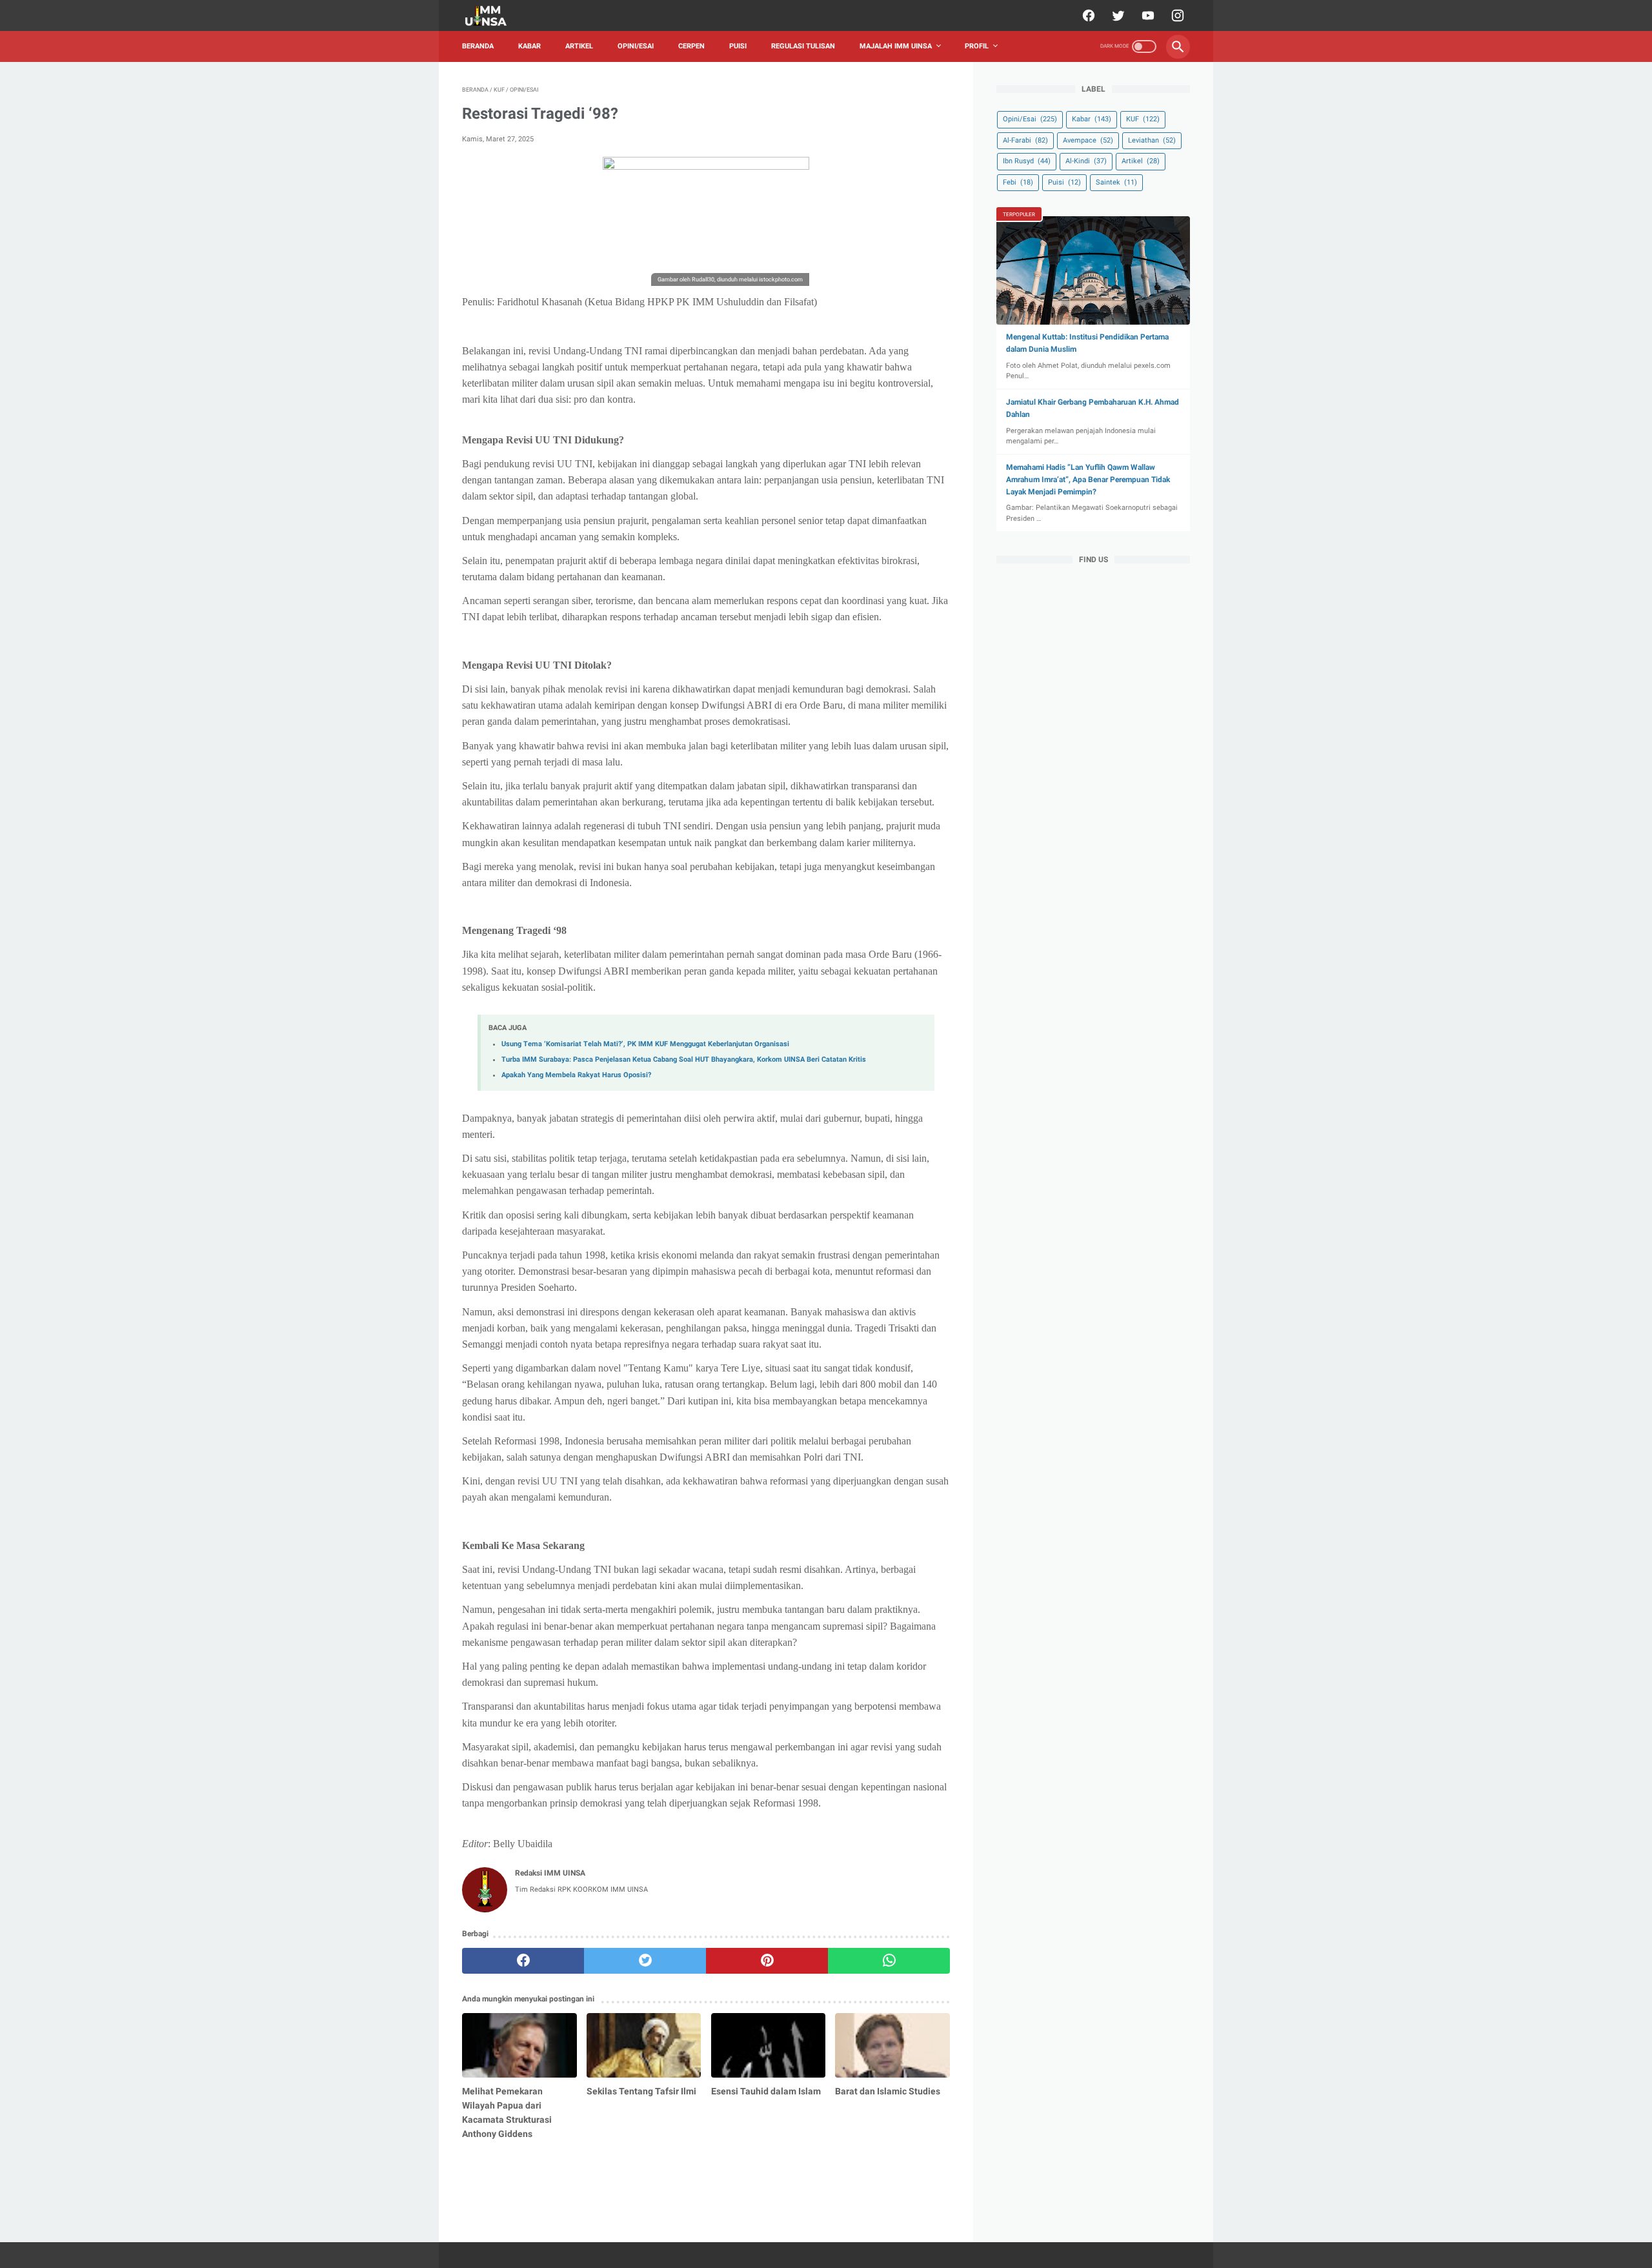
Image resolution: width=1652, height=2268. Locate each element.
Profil (977, 46)
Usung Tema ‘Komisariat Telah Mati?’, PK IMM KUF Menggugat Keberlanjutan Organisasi (645, 1044)
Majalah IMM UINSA (896, 46)
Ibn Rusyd (1027, 161)
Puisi (738, 46)
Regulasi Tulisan (803, 46)
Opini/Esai (636, 46)
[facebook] (1087, 15)
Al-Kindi (1086, 161)
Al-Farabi (1025, 140)
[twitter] (1117, 15)
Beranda (478, 46)
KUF (1143, 119)
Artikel (579, 46)
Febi (1018, 182)
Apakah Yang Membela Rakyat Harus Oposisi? (576, 1075)
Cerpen (691, 46)
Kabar (529, 46)
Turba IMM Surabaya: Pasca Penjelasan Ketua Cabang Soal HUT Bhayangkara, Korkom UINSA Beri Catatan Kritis (684, 1059)
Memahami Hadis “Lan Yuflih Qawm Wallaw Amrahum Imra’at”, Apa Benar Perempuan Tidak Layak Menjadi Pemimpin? (1088, 480)
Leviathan (1152, 140)
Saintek (1116, 182)
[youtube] (1146, 15)
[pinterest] (767, 1961)
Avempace (1088, 140)
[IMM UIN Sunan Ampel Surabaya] (494, 16)
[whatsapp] (889, 1961)
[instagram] (1176, 15)
